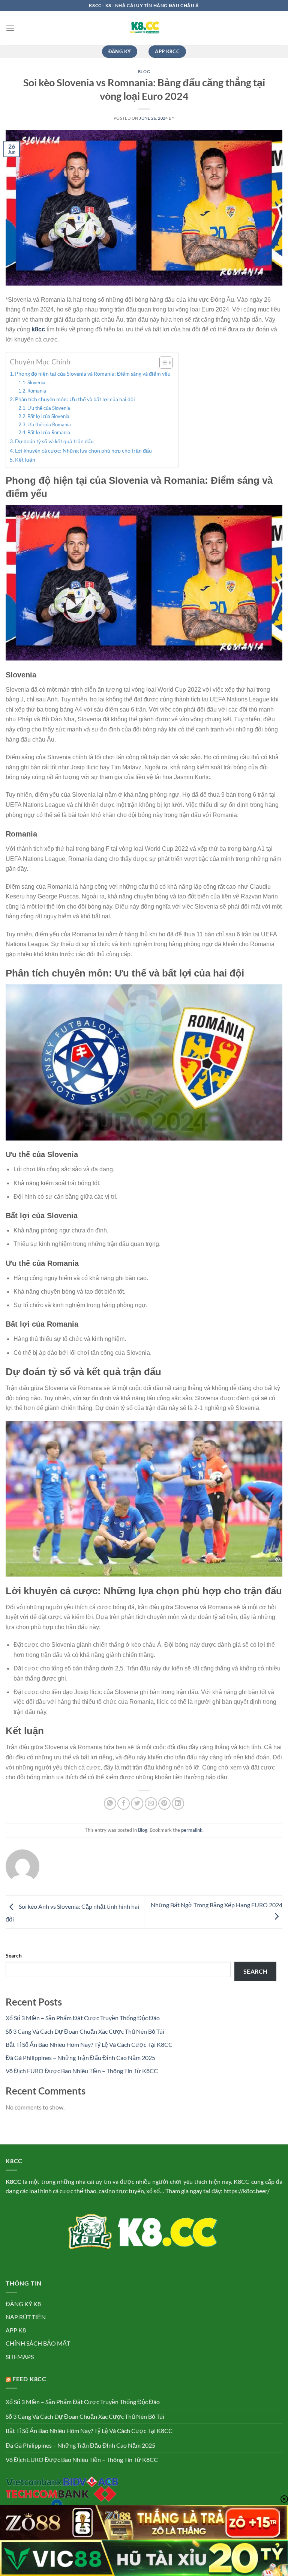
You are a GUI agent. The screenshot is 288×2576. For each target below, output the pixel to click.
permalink (192, 1830)
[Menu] (10, 28)
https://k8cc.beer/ (247, 2191)
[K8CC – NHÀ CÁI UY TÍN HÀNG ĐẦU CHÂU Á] (144, 28)
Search (14, 1955)
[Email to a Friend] (151, 1803)
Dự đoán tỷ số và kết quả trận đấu (54, 441)
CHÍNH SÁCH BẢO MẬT (38, 2343)
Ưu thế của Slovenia (49, 408)
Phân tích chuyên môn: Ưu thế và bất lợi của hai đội (75, 399)
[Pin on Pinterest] (164, 1803)
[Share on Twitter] (137, 1803)
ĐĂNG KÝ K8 (23, 2304)
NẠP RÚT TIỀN (26, 2317)
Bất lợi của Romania (49, 432)
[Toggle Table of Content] (162, 363)
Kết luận (25, 460)
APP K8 (16, 2330)
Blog (144, 71)
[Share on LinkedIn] (178, 1803)
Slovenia (36, 382)
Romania (37, 391)
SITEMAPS (20, 2357)
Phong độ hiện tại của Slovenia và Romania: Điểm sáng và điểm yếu (93, 374)
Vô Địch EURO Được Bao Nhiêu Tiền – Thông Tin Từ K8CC (82, 2071)
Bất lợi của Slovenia (48, 416)
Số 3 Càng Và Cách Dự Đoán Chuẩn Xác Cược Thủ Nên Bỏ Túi (85, 2031)
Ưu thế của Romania (49, 424)
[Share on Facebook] (124, 1803)
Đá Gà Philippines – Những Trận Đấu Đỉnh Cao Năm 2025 (80, 2058)
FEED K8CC (29, 2379)
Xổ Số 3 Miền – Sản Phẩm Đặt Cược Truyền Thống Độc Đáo (83, 2018)
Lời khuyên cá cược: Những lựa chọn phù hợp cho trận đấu (83, 451)
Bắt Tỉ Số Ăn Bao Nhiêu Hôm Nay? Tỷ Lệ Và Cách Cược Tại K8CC (89, 2044)
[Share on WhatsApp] (110, 1803)
